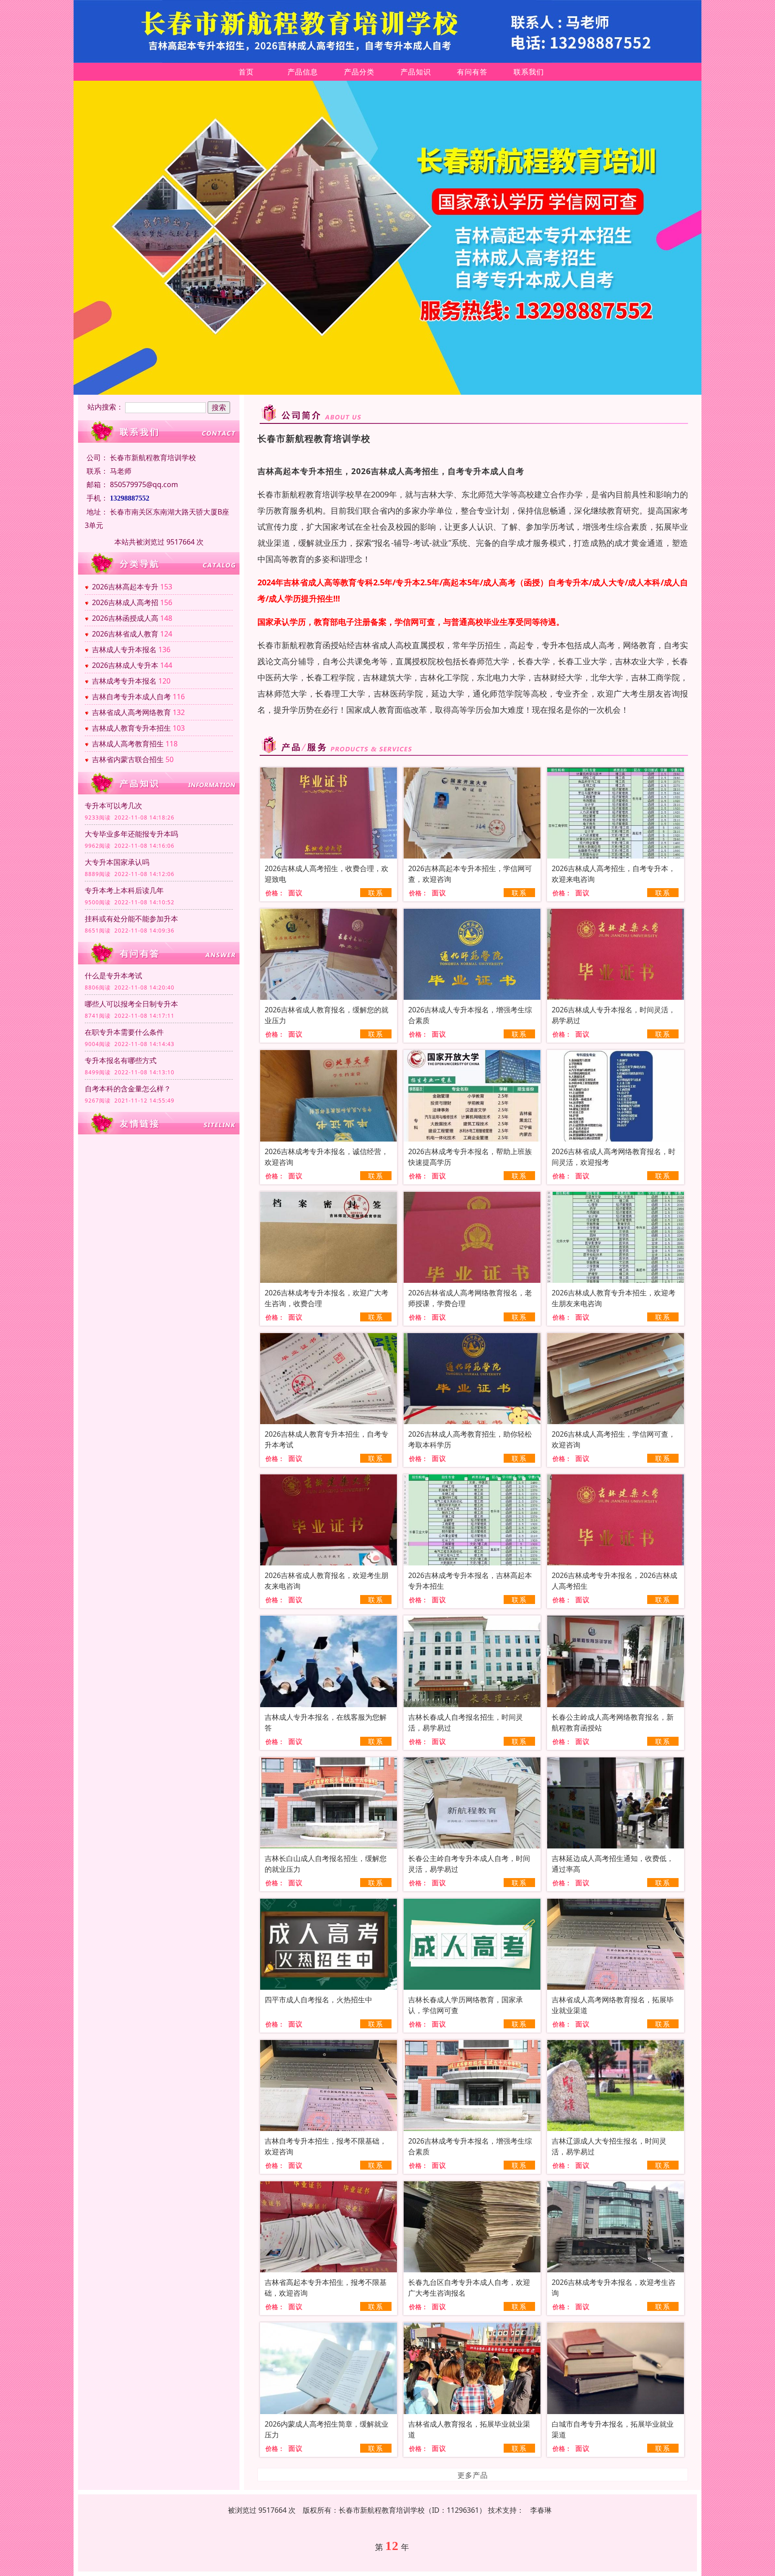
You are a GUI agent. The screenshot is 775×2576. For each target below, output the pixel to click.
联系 (376, 893)
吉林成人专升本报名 (124, 649)
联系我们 (529, 72)
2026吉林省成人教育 (125, 634)
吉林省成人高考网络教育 (131, 712)
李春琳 (541, 2510)
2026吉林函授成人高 (125, 618)
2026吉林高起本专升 (125, 587)
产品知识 (416, 72)
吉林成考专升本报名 (124, 681)
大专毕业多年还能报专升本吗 (131, 834)
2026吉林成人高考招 (125, 602)
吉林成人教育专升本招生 (131, 728)
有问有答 (472, 72)
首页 (246, 72)
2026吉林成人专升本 (125, 665)
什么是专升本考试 (113, 976)
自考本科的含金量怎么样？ (128, 1089)
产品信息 (303, 72)
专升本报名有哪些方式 (121, 1060)
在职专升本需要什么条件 (124, 1032)
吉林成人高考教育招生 (128, 744)
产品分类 (359, 72)
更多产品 (473, 2475)
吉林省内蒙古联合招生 (128, 759)
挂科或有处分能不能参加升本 (131, 919)
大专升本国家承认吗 (117, 862)
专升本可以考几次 (113, 806)
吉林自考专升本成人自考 (131, 697)
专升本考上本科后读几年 (124, 890)
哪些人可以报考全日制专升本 (131, 1004)
